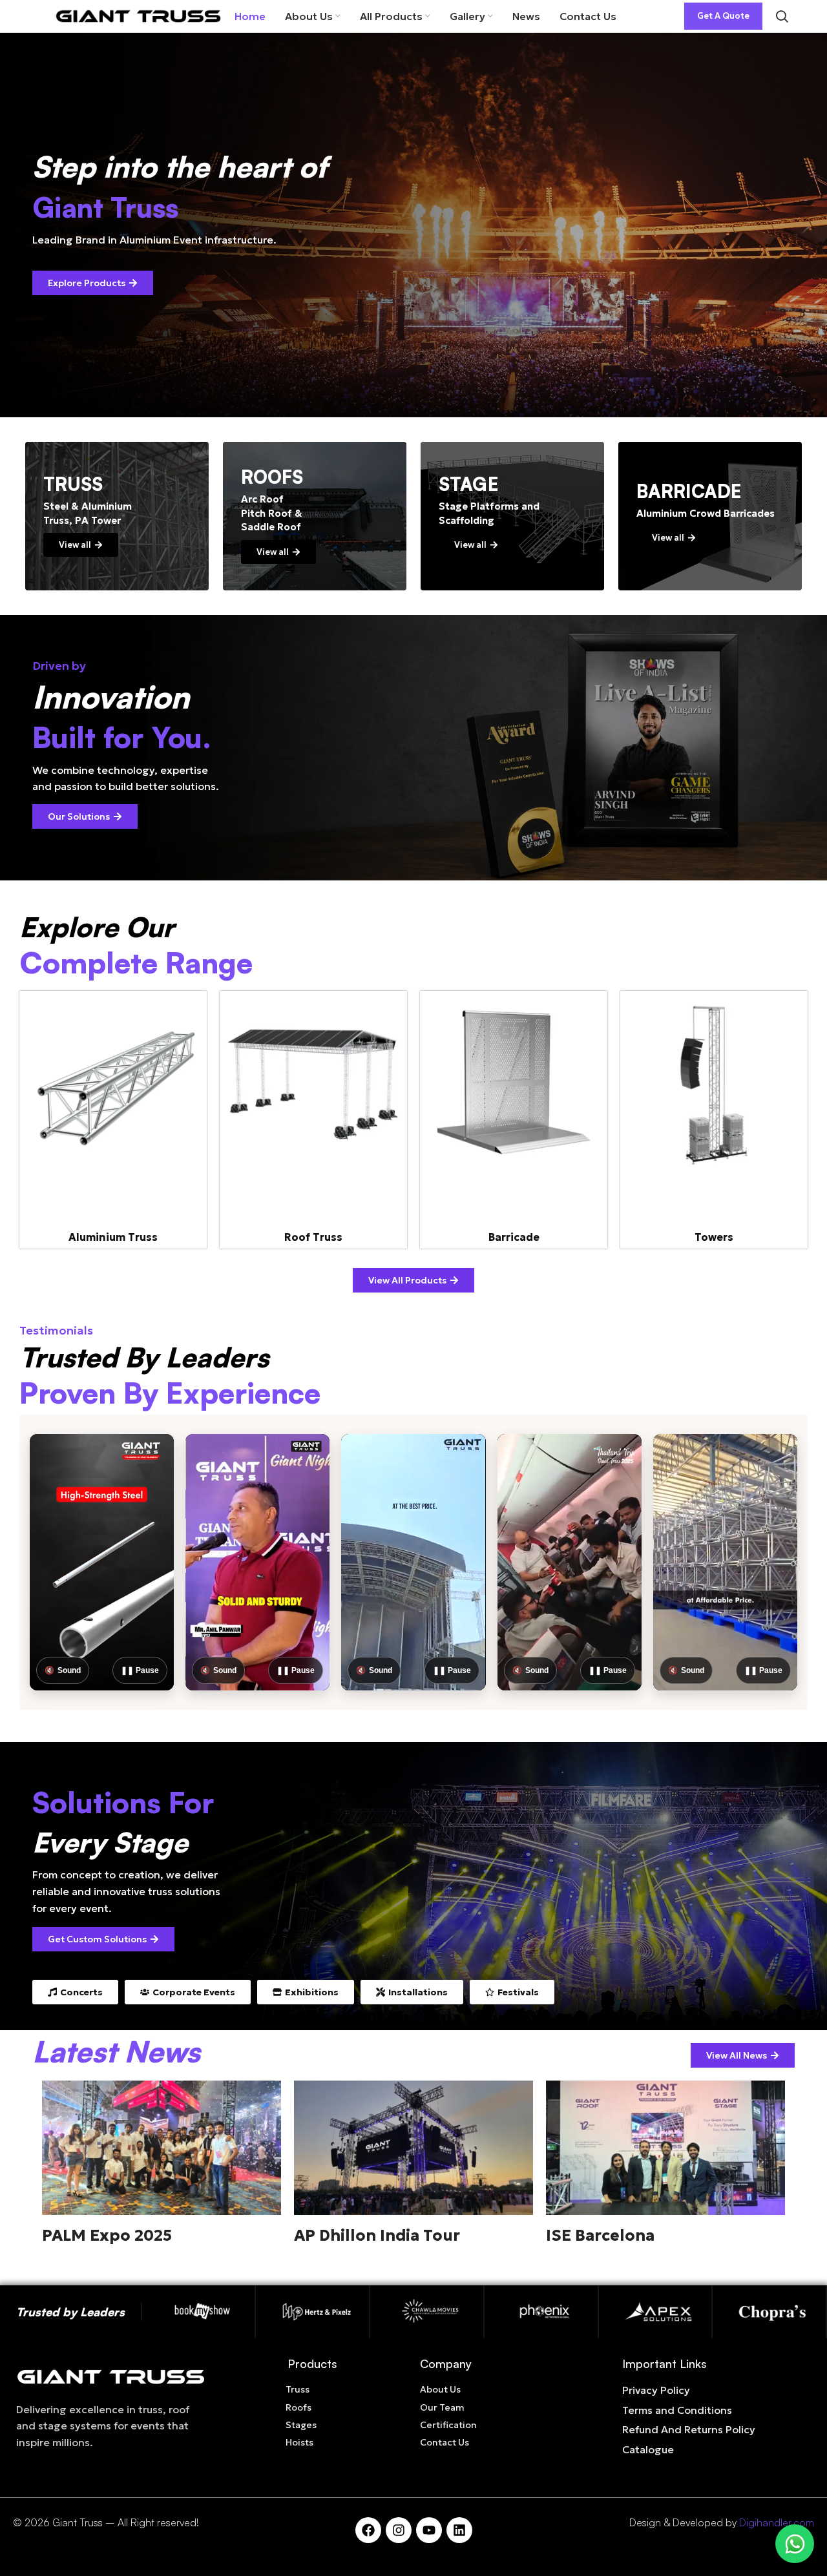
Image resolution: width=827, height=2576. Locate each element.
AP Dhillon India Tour (377, 2236)
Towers (714, 1237)
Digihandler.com (777, 2522)
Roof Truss (313, 1237)
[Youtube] (429, 2530)
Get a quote (723, 16)
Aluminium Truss (113, 1237)
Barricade (514, 1237)
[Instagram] (399, 2530)
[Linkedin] (459, 2530)
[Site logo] (138, 15)
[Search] (782, 16)
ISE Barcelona (600, 2236)
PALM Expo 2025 (107, 2236)
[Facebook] (368, 2530)
